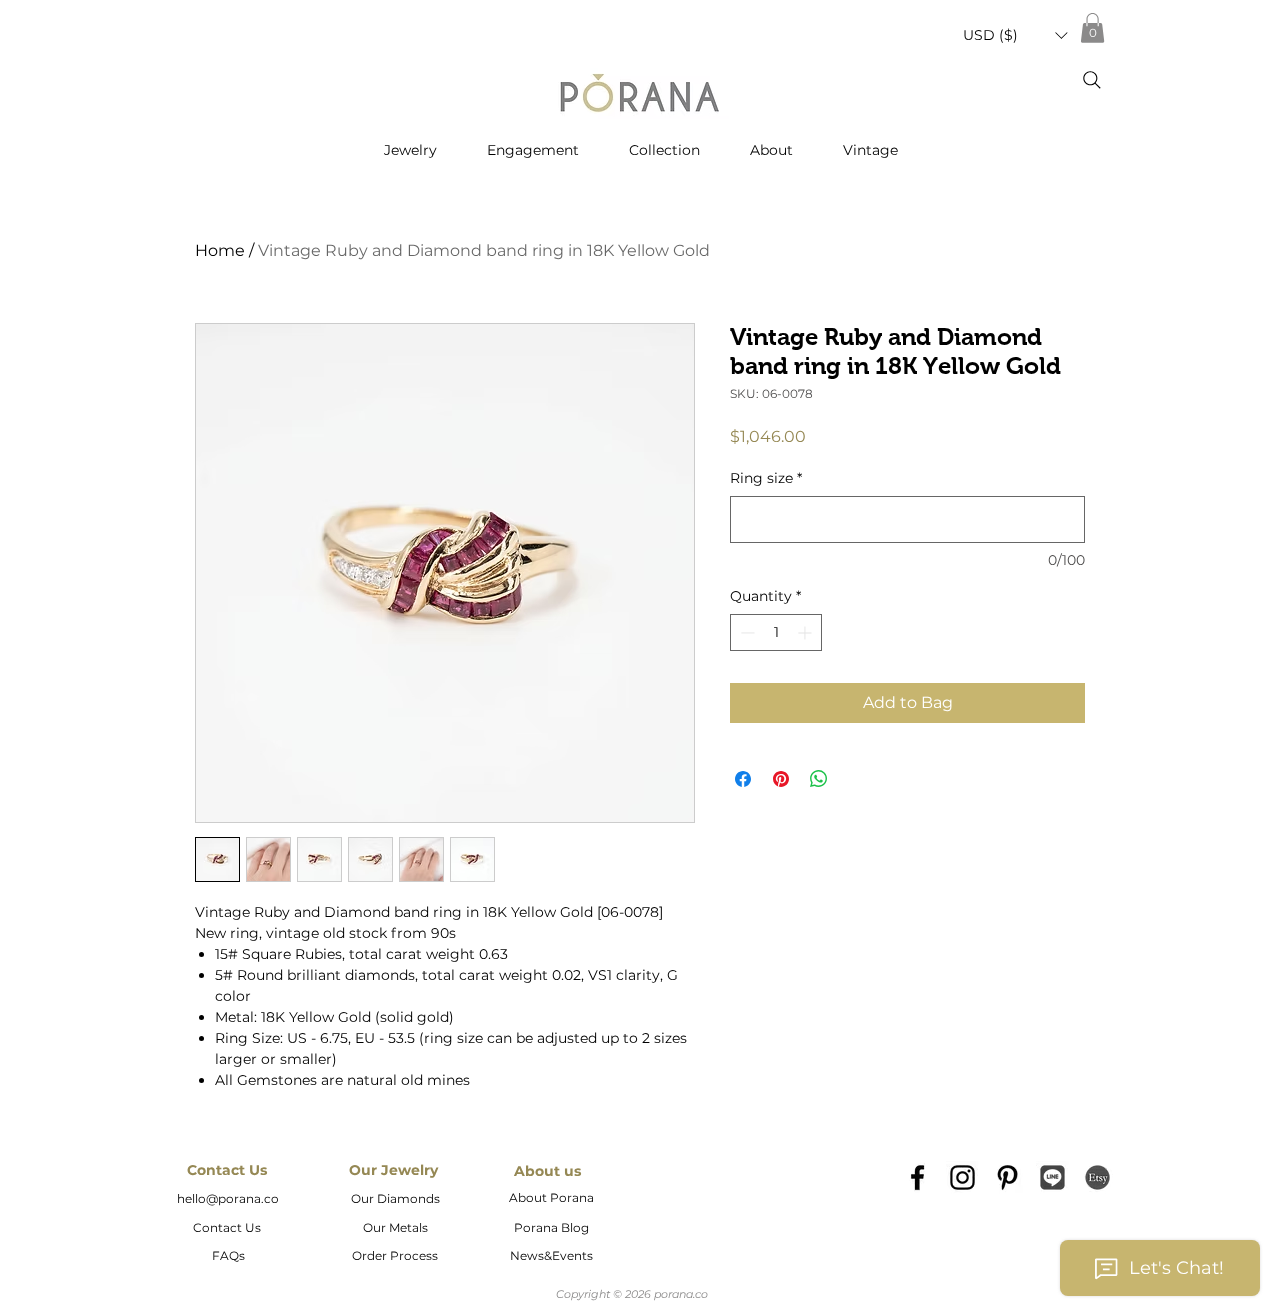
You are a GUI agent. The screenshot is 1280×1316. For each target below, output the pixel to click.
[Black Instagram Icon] (962, 1177)
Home (220, 250)
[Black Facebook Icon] (917, 1177)
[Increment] (806, 632)
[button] (1015, 35)
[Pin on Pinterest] (781, 779)
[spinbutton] (776, 632)
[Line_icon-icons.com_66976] (1052, 1177)
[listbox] (1015, 35)
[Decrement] (745, 632)
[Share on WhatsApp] (819, 779)
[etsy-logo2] (1097, 1177)
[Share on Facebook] (743, 779)
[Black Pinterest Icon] (1007, 1177)
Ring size (766, 478)
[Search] (1092, 80)
